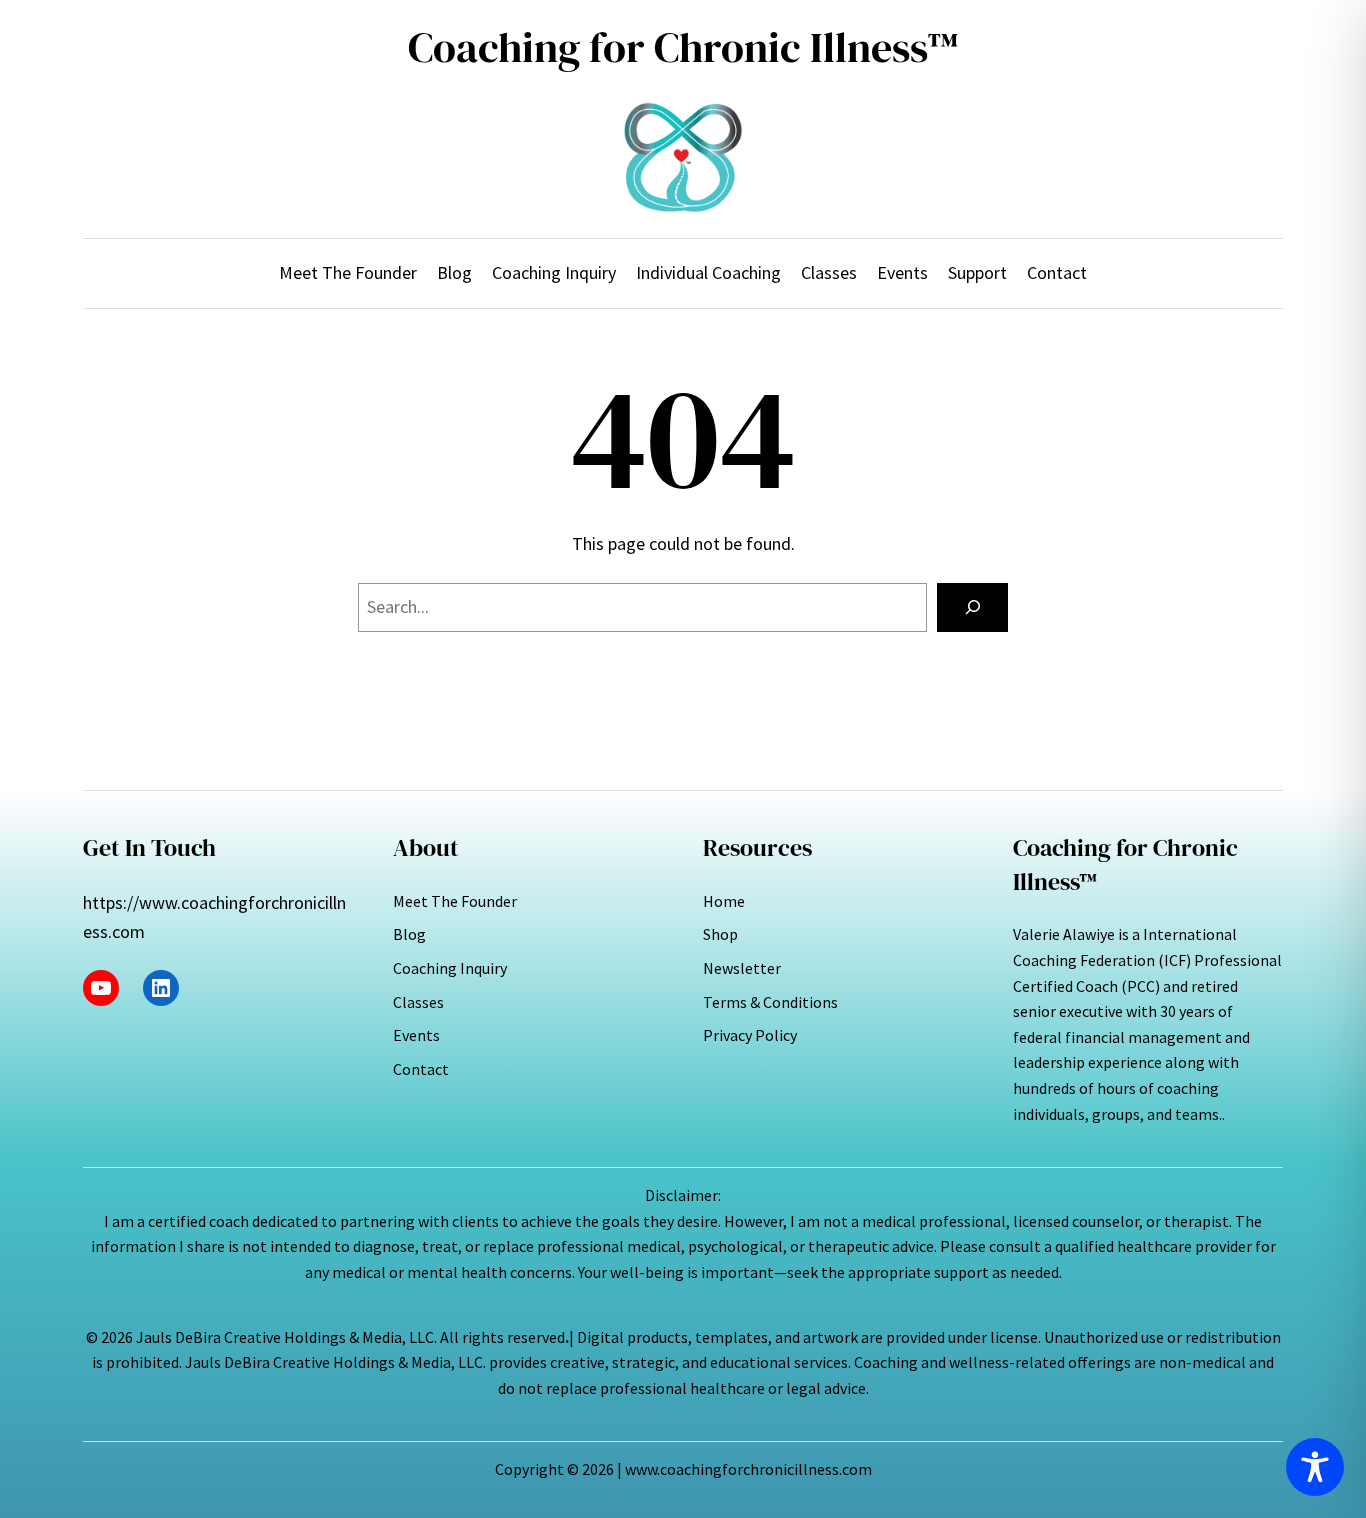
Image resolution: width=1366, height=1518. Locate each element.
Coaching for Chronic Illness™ (683, 47)
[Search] (972, 607)
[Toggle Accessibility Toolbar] (1315, 1467)
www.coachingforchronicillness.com (748, 1469)
